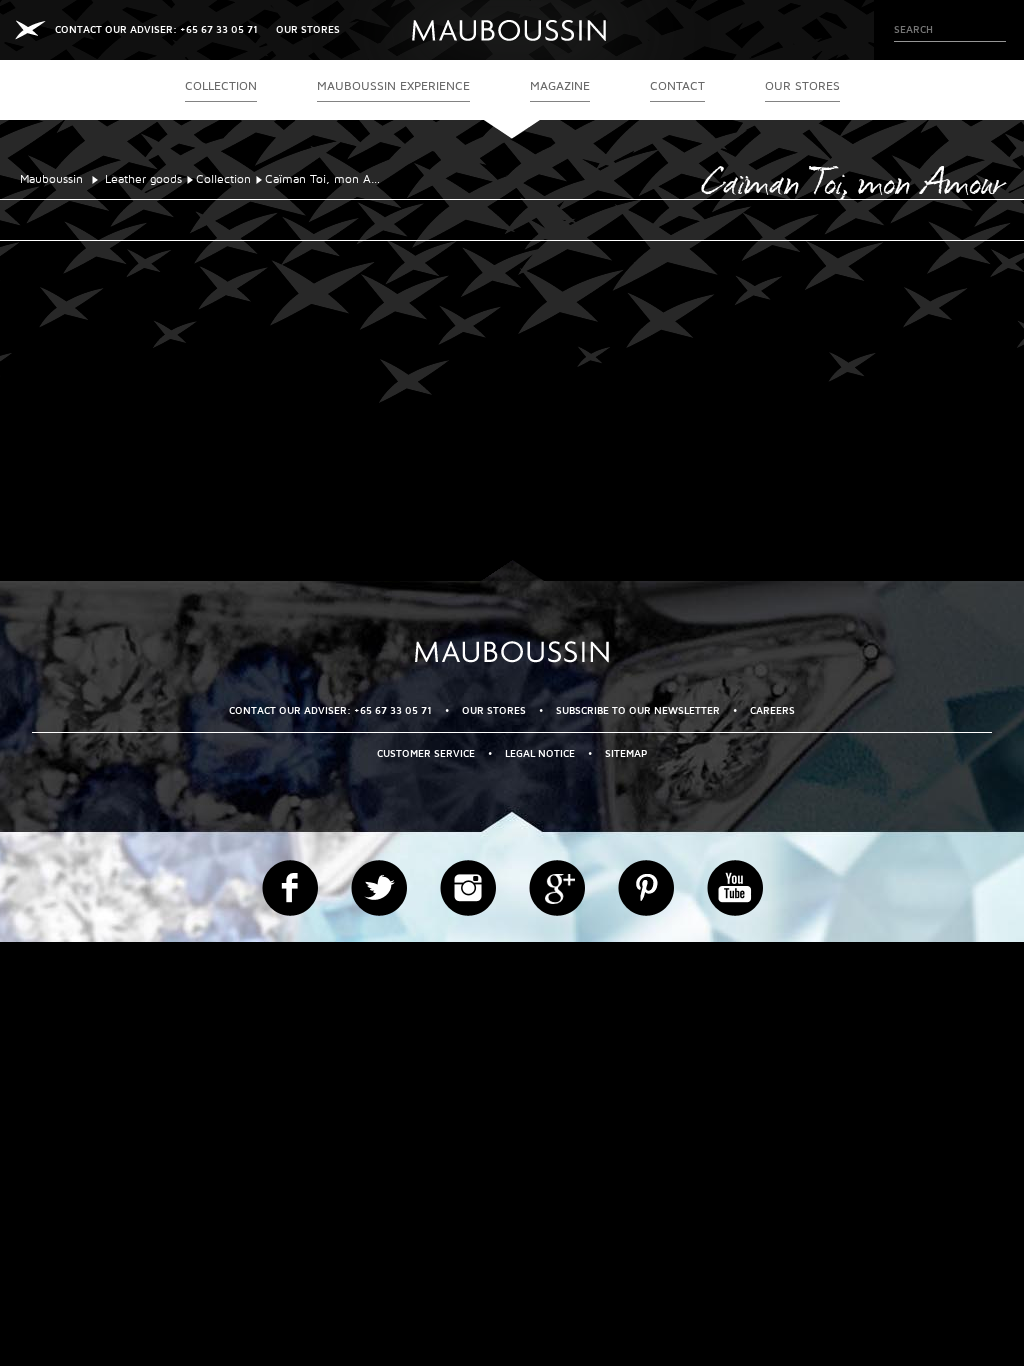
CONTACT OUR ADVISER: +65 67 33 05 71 (156, 29)
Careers (772, 710)
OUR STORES (308, 29)
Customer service (426, 753)
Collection (223, 179)
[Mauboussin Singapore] (512, 30)
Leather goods (143, 179)
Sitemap (626, 753)
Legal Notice (540, 753)
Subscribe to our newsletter (638, 710)
